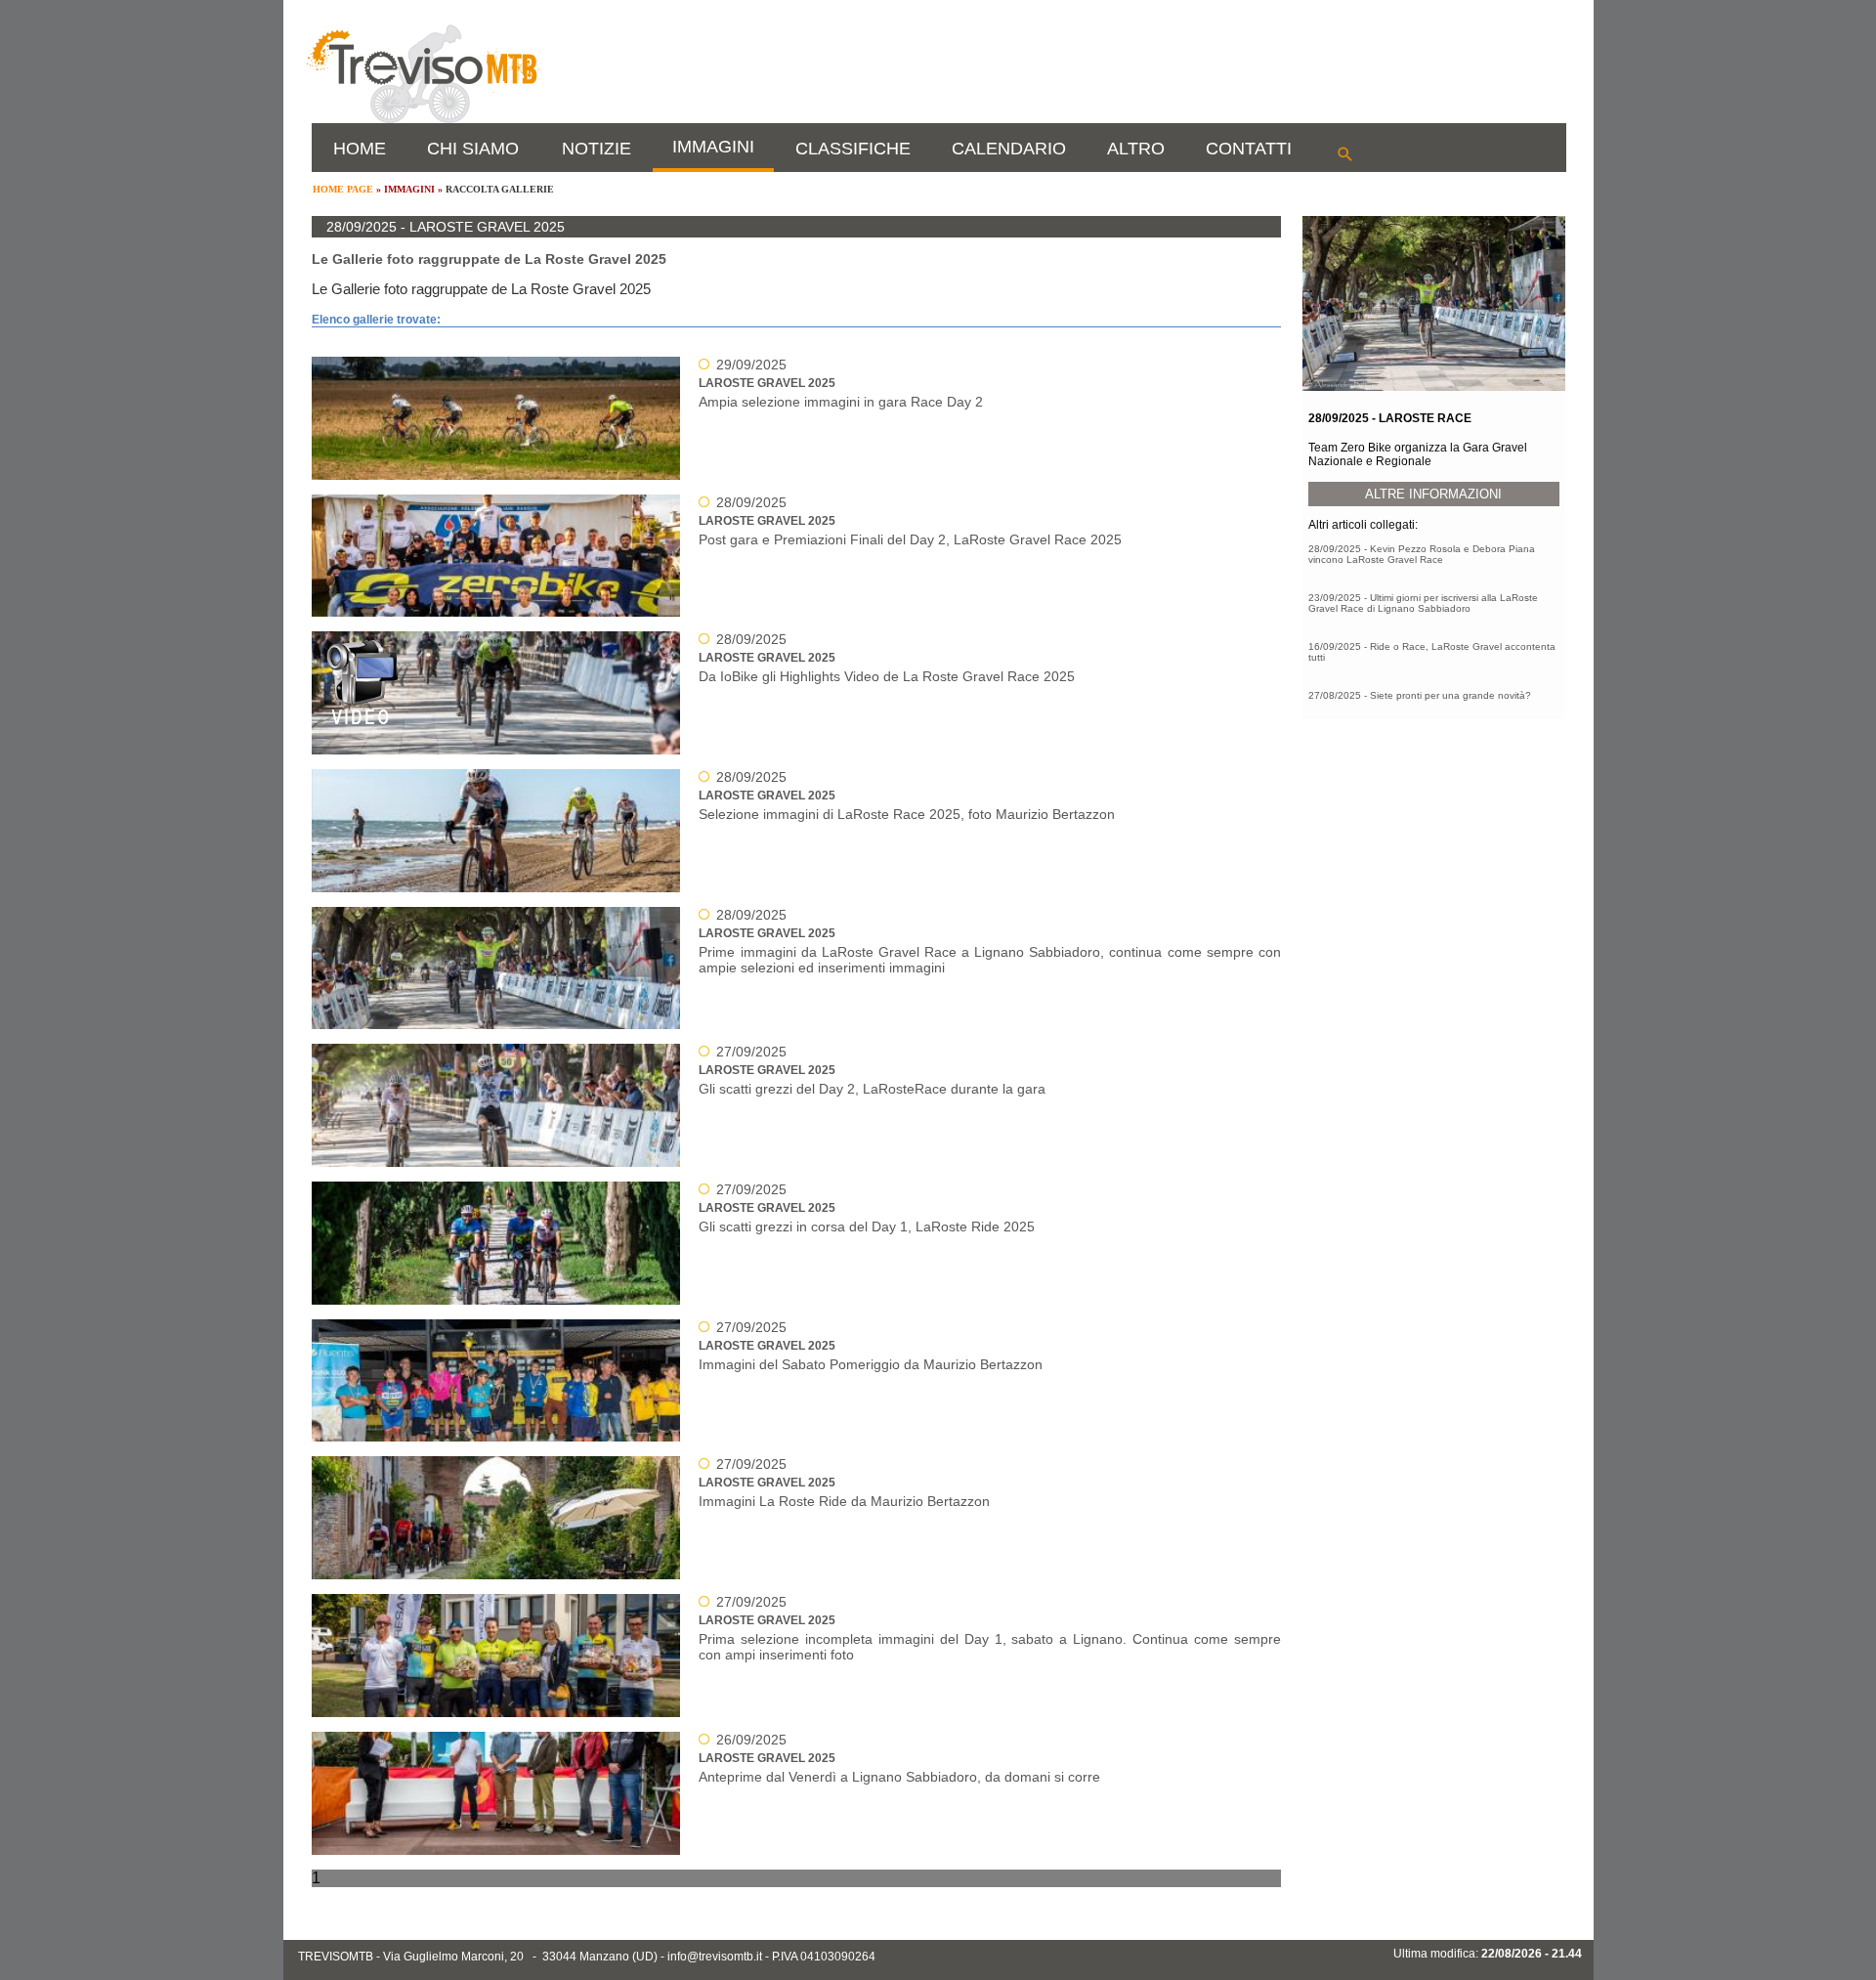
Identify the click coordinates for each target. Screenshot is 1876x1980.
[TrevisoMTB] (422, 119)
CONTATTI (1249, 149)
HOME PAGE (343, 189)
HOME (360, 149)
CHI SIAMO (473, 149)
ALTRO (1136, 149)
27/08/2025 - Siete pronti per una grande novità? (1420, 695)
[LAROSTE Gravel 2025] (777, 459)
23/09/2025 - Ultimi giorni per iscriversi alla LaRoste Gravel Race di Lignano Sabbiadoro (1423, 603)
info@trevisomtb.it (715, 1957)
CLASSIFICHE (853, 149)
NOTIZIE (597, 149)
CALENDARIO (1009, 149)
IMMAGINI (713, 147)
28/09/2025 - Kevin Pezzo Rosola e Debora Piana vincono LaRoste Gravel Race (1422, 554)
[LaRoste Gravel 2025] (777, 734)
